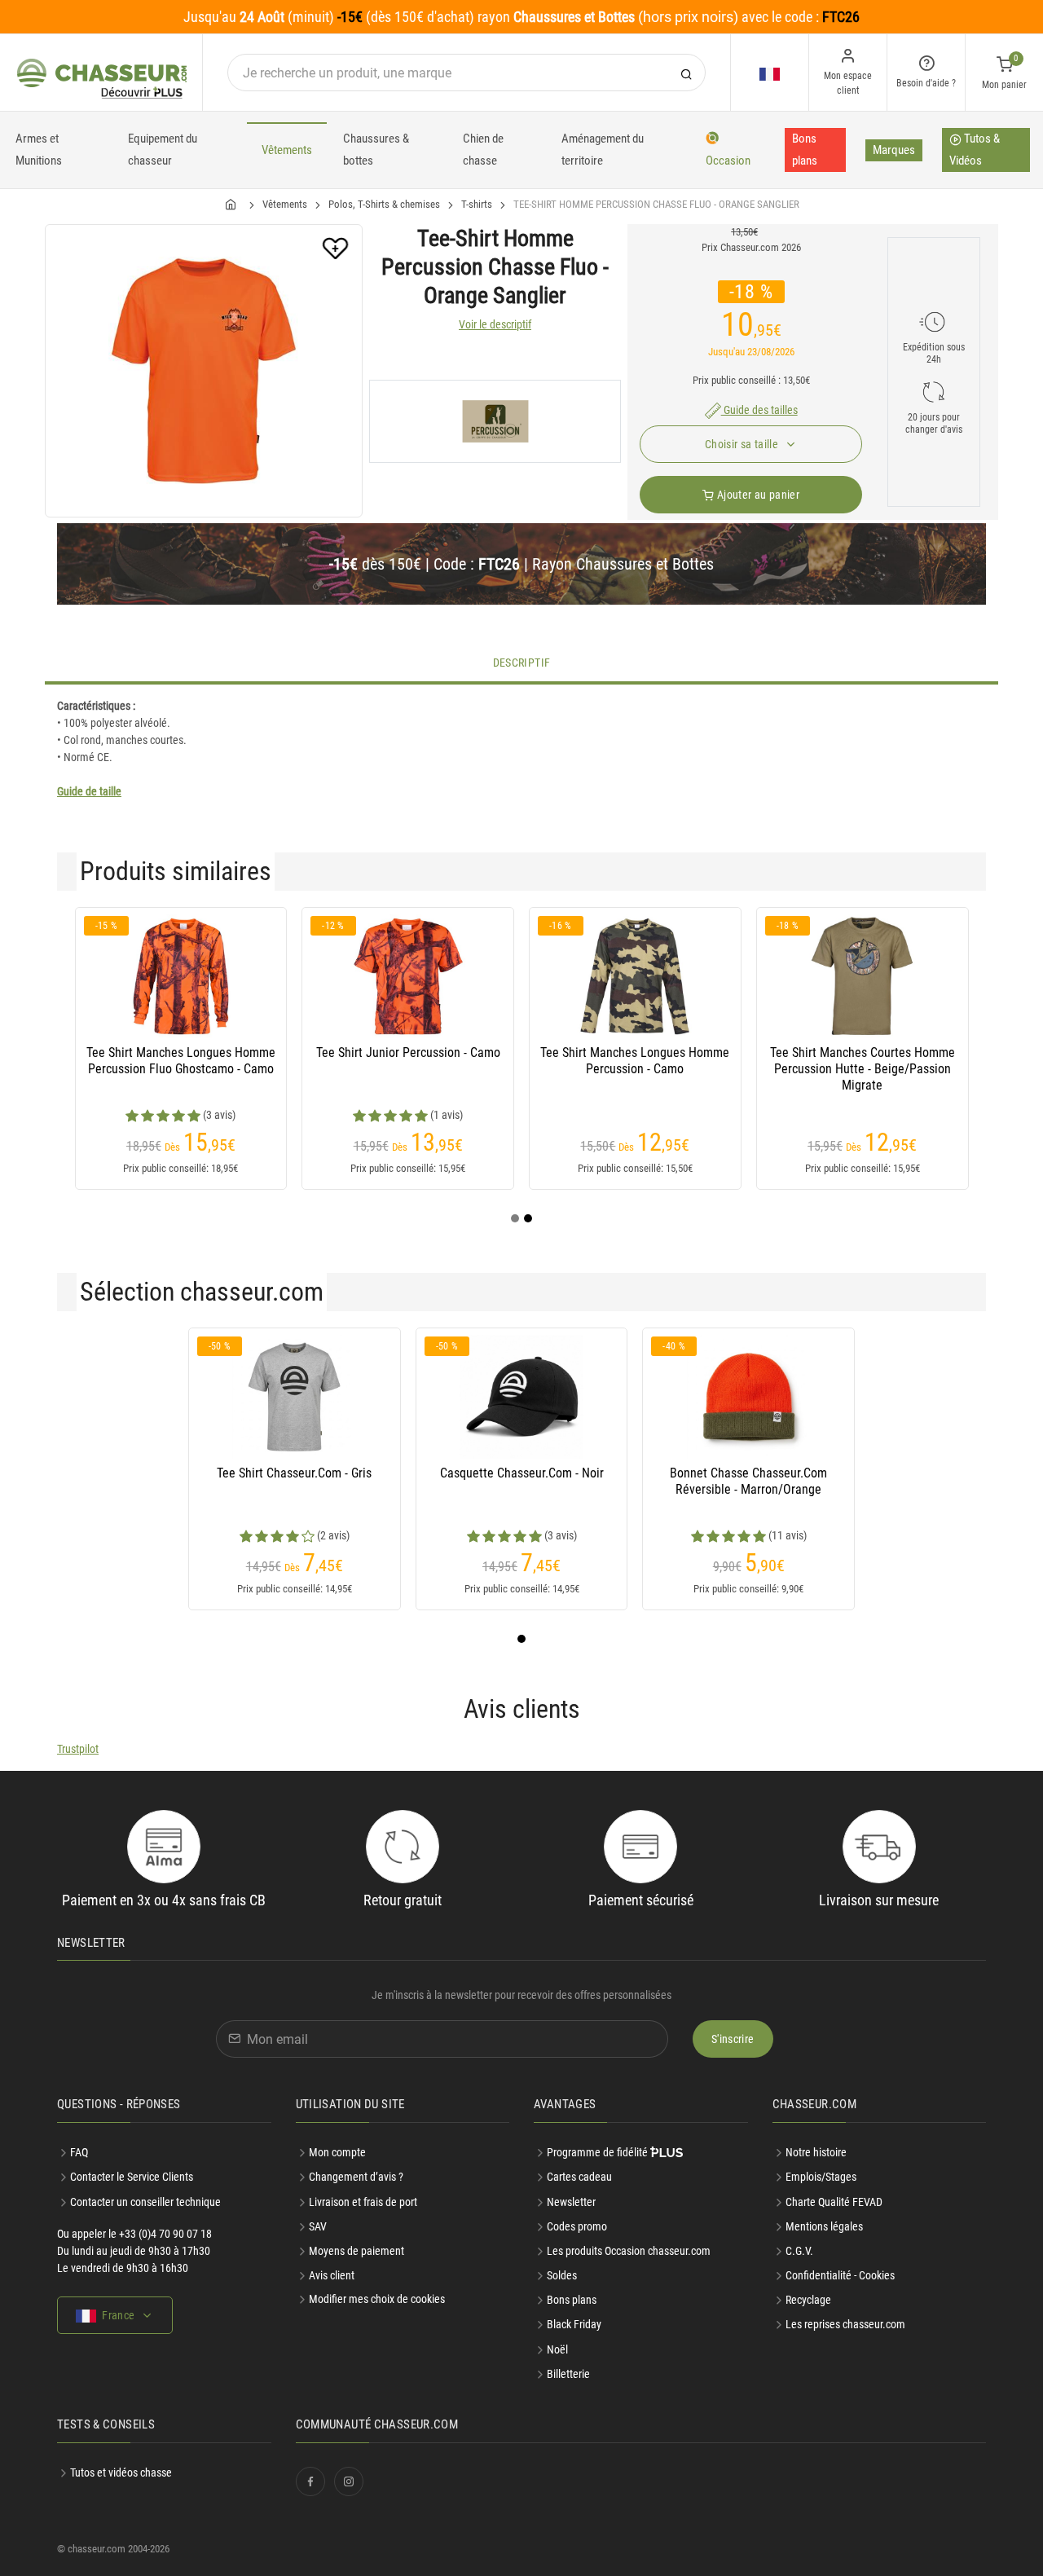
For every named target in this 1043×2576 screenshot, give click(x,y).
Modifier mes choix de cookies (377, 2299)
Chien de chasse (483, 150)
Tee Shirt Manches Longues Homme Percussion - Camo (635, 1061)
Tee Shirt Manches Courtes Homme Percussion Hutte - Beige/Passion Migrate (863, 1069)
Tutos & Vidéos (975, 150)
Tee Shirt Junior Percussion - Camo (408, 1052)
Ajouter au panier (757, 495)
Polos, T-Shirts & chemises (384, 204)
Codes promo (577, 2226)
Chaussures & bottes (376, 150)
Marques (894, 150)
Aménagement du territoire (603, 150)
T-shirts (477, 204)
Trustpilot (78, 1749)
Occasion (728, 161)
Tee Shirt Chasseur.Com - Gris (294, 1473)
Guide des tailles (759, 410)
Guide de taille (89, 791)
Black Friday (574, 2324)
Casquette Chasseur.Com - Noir (522, 1473)
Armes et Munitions (39, 150)
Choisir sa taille (743, 444)
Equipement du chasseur (163, 150)
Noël (557, 2349)
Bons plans (805, 150)
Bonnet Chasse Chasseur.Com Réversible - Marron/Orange (748, 1481)
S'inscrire (733, 2039)
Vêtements (287, 150)
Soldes (562, 2275)
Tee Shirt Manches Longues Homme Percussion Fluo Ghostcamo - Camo (181, 1061)
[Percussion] (495, 421)
